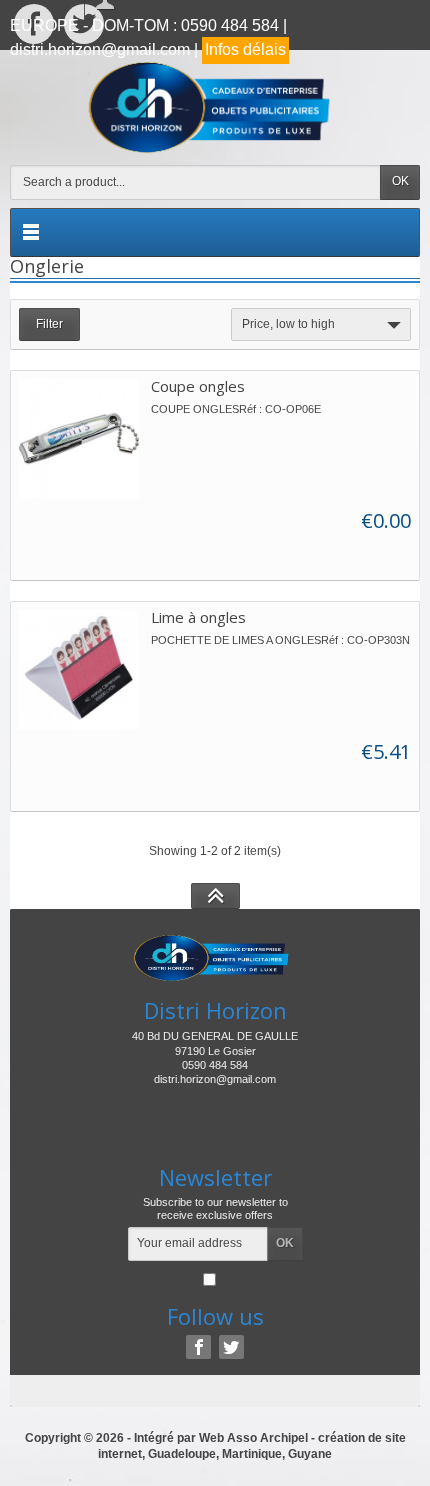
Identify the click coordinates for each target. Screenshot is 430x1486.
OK (400, 181)
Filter (49, 324)
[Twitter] (231, 1347)
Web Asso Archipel (253, 1438)
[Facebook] (198, 1347)
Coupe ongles (198, 386)
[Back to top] (215, 896)
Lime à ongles (198, 617)
